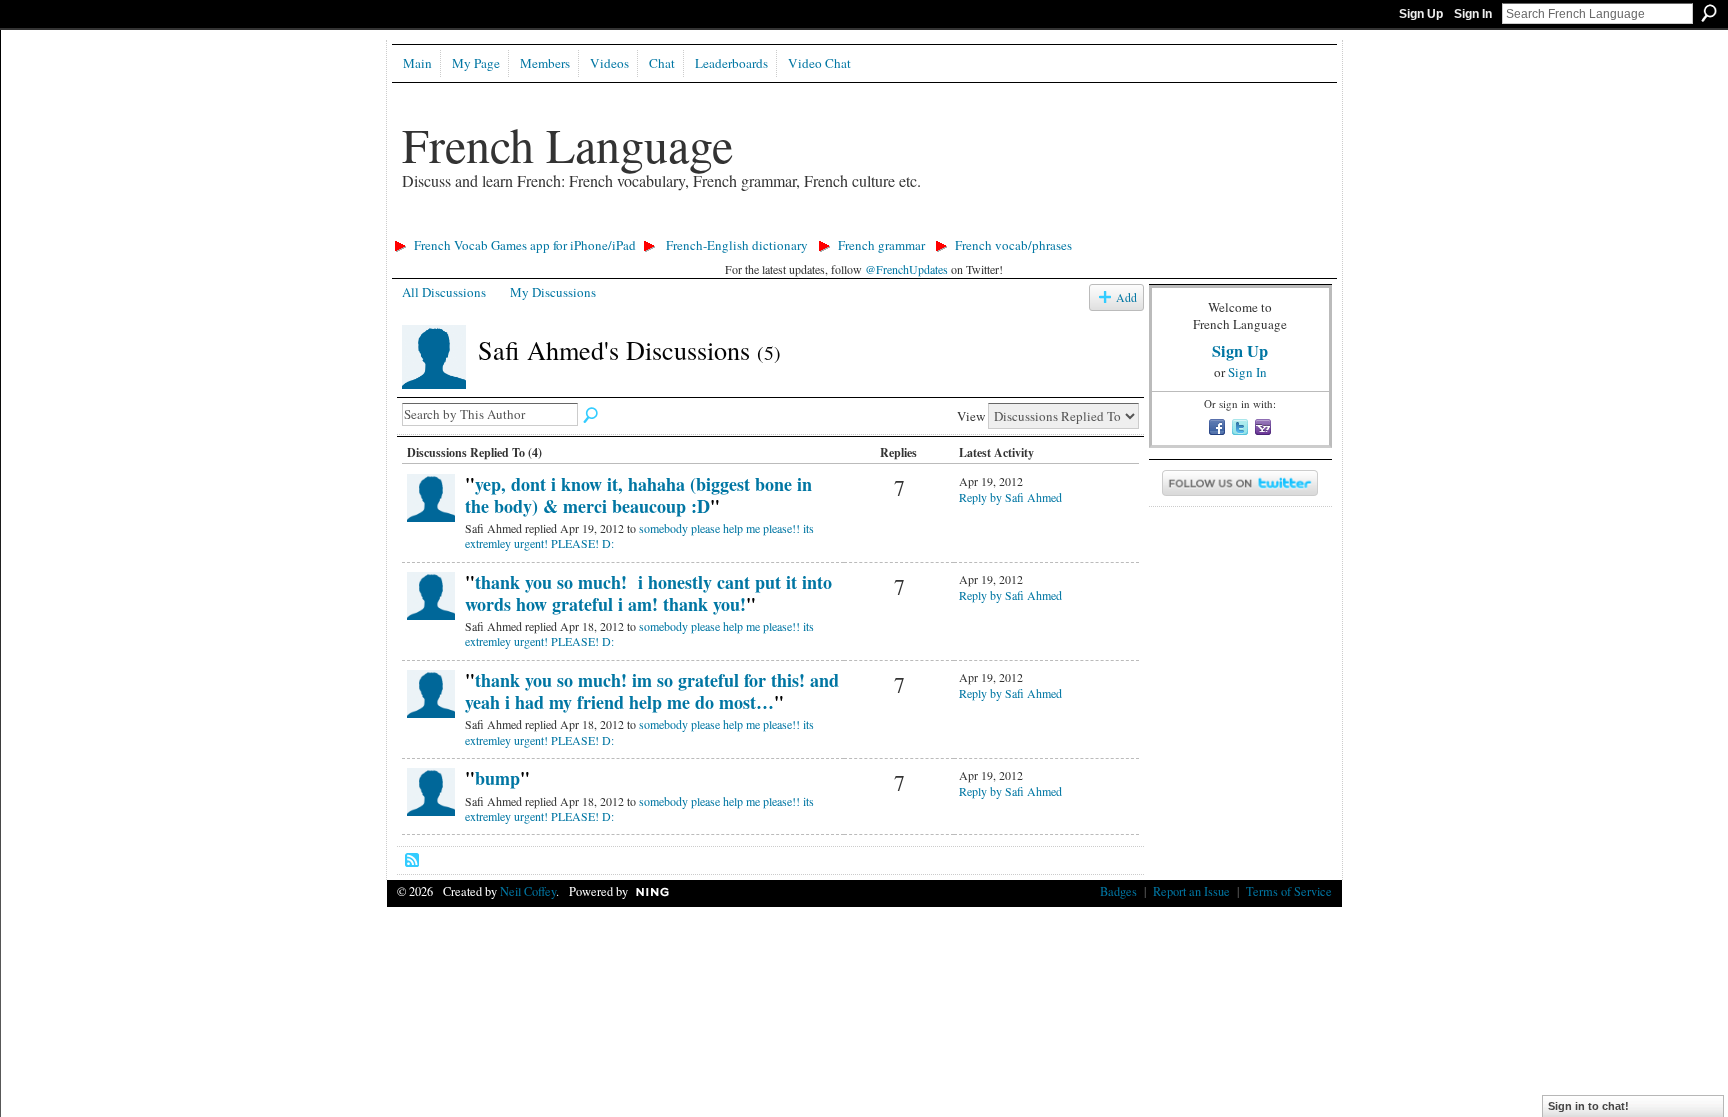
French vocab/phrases (1013, 245)
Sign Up (1421, 14)
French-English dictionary (737, 245)
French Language (567, 144)
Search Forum (592, 416)
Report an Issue (1191, 891)
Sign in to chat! (1588, 1106)
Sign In (1473, 14)
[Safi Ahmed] (434, 385)
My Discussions (553, 292)
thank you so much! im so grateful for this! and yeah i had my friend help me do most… (652, 691)
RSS (413, 861)
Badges (1118, 891)
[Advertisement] (751, 225)
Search (1709, 13)
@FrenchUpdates (906, 269)
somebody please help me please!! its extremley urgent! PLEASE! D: (639, 536)
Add (1126, 297)
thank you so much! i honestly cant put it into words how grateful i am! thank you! (648, 593)
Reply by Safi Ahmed (1010, 497)
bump (497, 778)
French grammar (881, 245)
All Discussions (444, 292)
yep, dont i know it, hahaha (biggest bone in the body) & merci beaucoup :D (638, 495)
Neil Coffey (528, 891)
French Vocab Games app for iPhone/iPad (525, 245)
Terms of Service (1289, 891)
